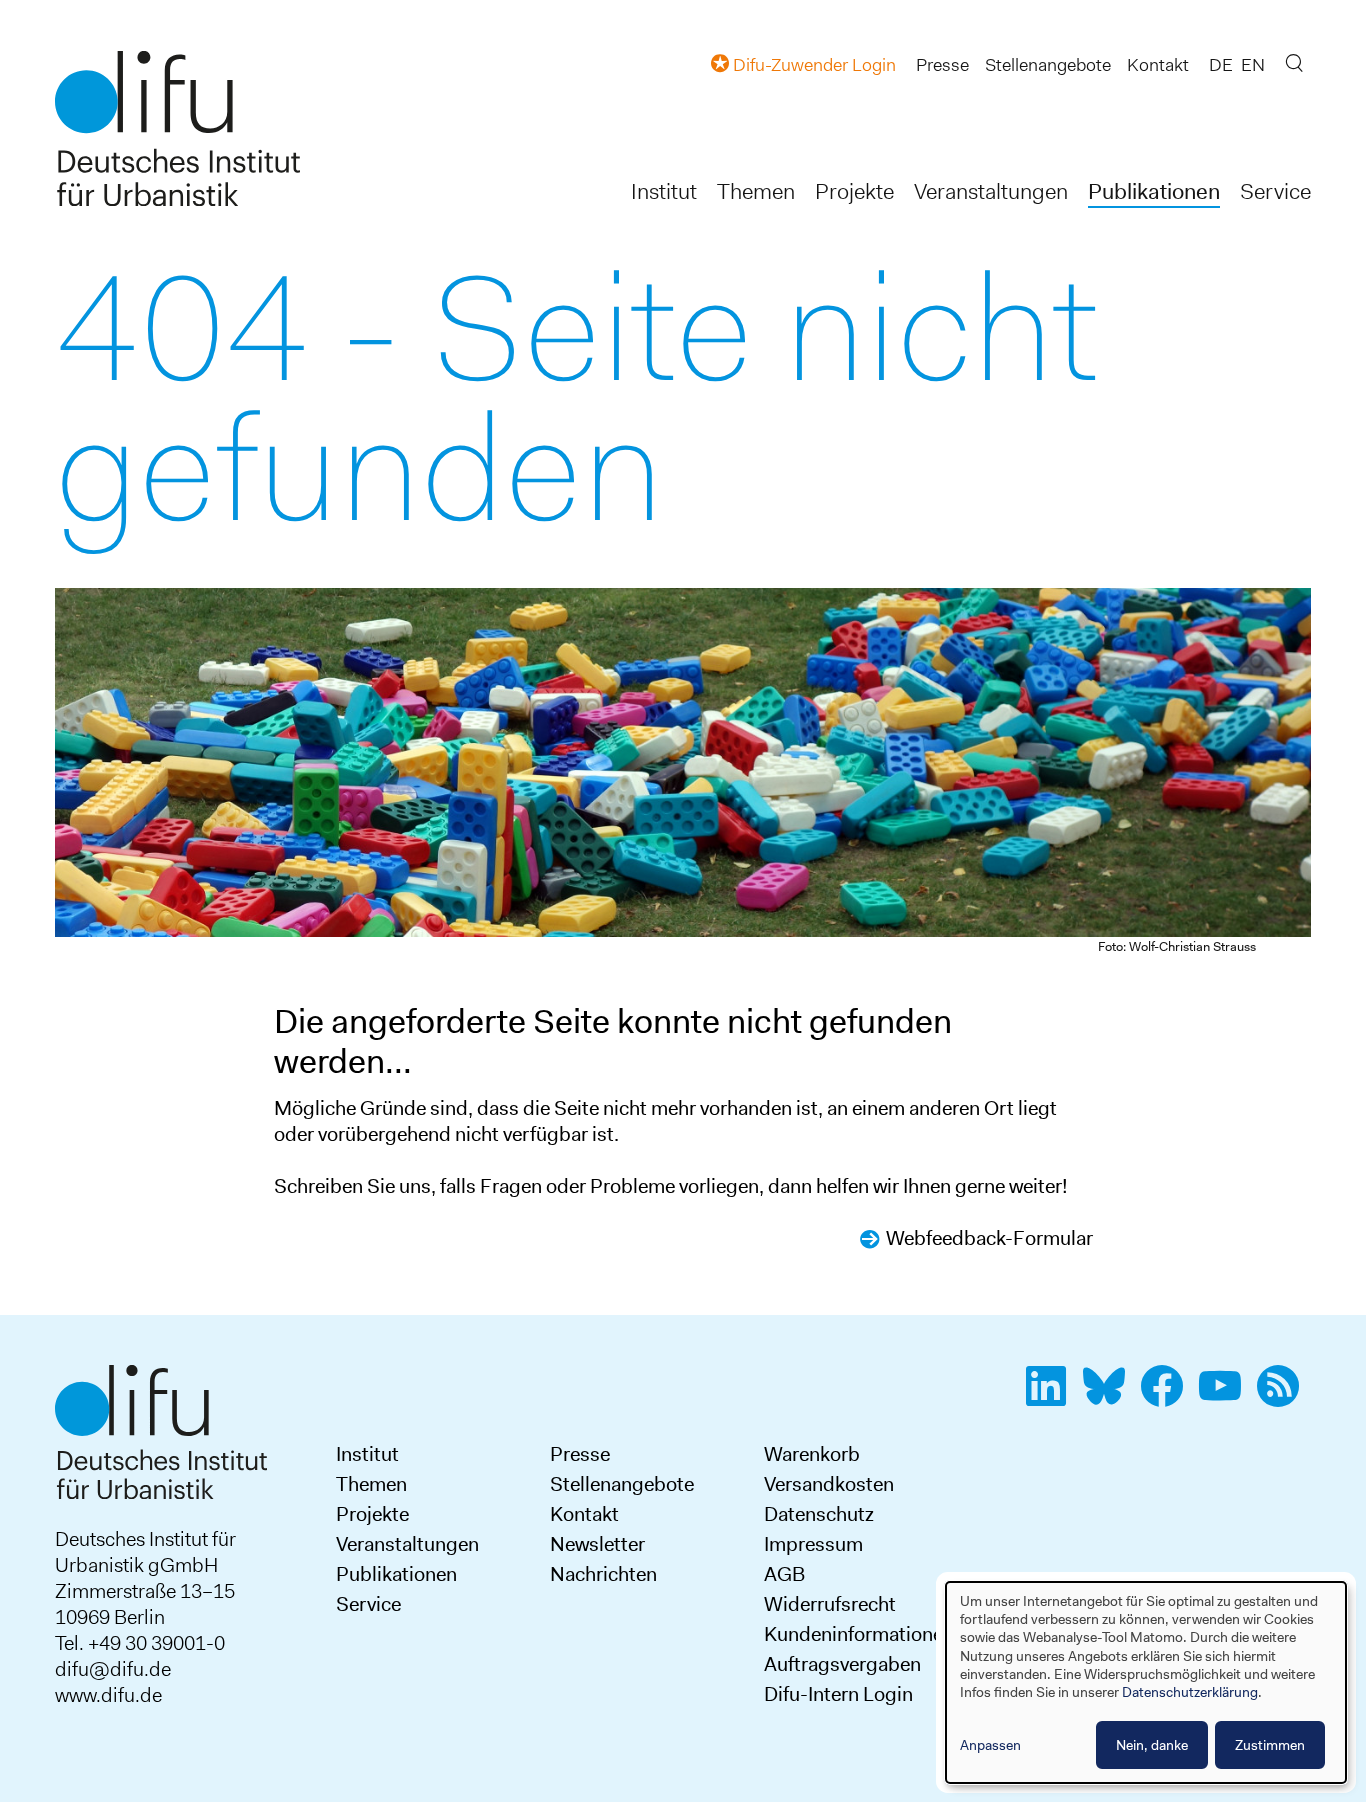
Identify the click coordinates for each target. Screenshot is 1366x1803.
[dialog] (1146, 1682)
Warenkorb (812, 1454)
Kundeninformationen (859, 1634)
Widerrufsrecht (830, 1604)
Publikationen (1154, 191)
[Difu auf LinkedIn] (1052, 1397)
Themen (756, 191)
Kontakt (1158, 65)
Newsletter (597, 1544)
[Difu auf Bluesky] (1110, 1397)
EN (1253, 65)
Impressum (813, 1544)
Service (1275, 191)
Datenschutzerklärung (1190, 1692)
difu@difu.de (113, 1669)
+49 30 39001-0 (156, 1643)
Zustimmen (1270, 1745)
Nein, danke (1152, 1745)
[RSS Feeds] (1284, 1397)
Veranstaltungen (991, 191)
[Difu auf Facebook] (1168, 1397)
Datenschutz (819, 1514)
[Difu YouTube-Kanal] (1226, 1397)
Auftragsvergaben (842, 1664)
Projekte (854, 191)
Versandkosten (829, 1484)
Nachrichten (603, 1574)
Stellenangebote (1048, 65)
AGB (784, 1574)
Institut (664, 191)
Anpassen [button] (990, 1745)
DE (1221, 65)
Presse (942, 65)
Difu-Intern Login (838, 1694)
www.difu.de (108, 1695)
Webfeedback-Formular (989, 1238)
